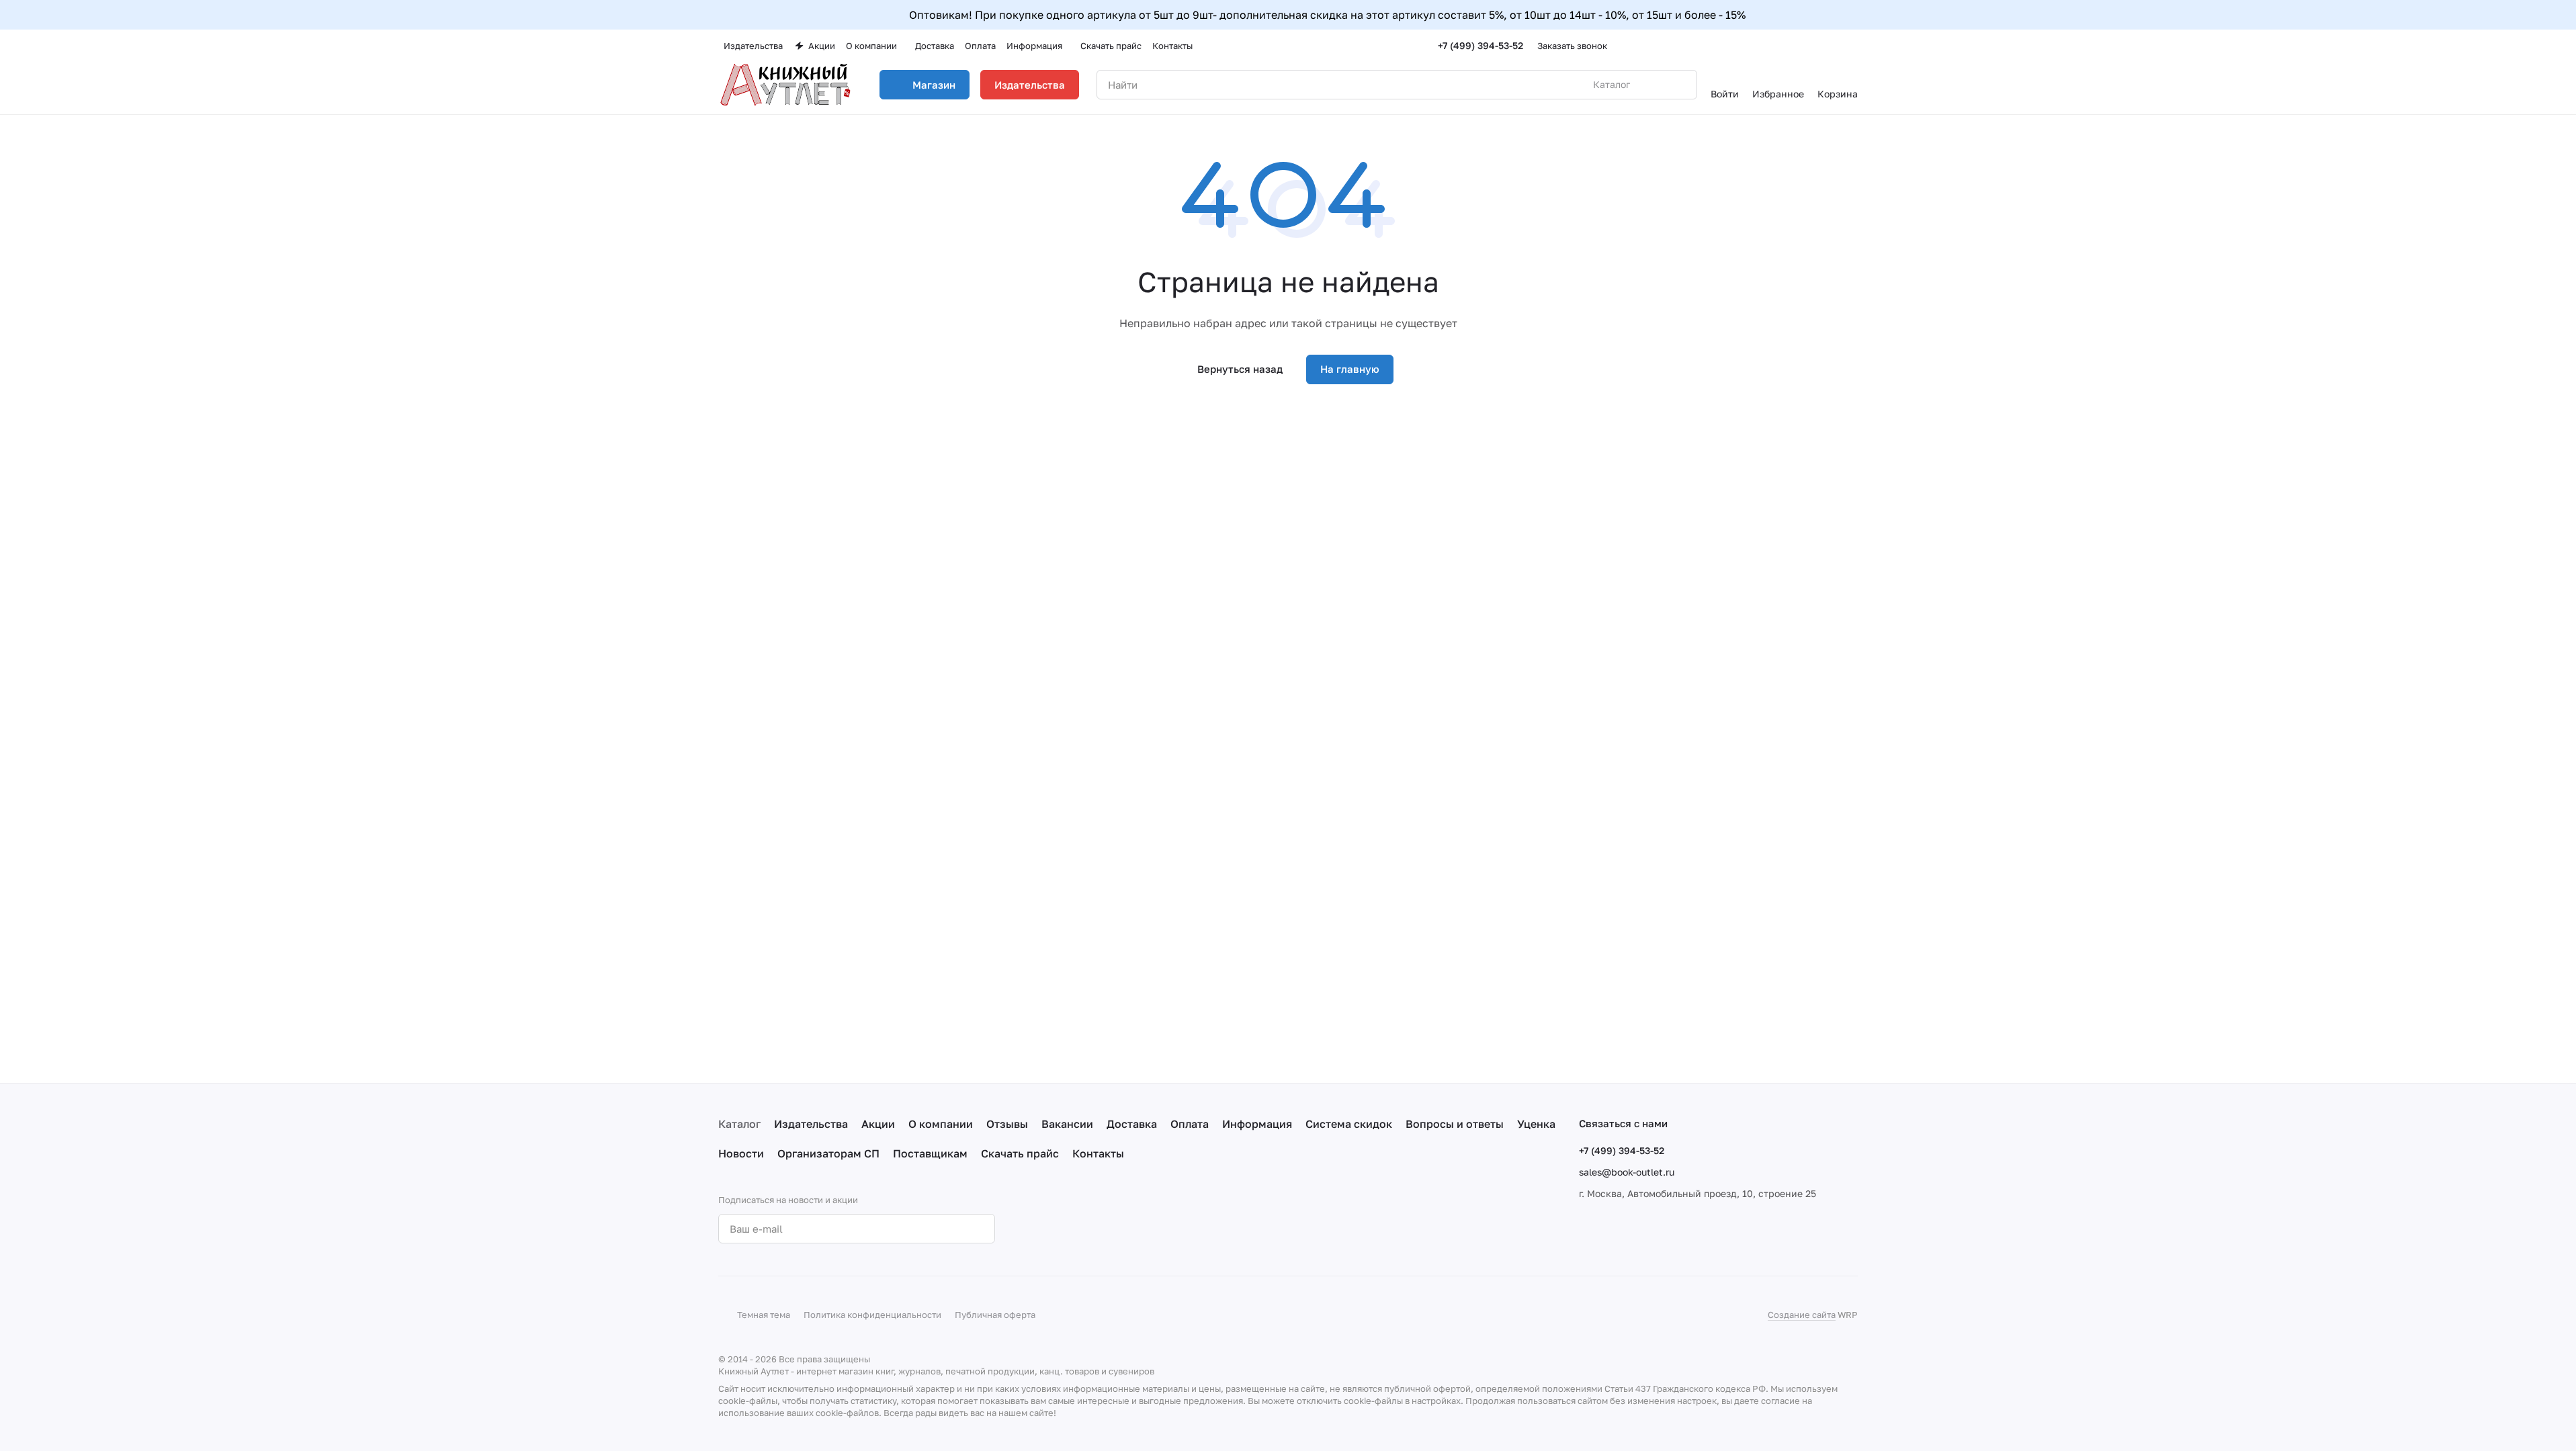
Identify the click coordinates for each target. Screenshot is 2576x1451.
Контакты (1098, 1153)
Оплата (1190, 1124)
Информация (1257, 1124)
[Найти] (1680, 85)
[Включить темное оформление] (1852, 46)
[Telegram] (1073, 1229)
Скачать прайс (1020, 1153)
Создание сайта (1802, 1315)
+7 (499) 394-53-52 (1480, 45)
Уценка (1536, 1124)
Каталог (739, 1124)
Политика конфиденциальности (872, 1315)
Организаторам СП (828, 1153)
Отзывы (1007, 1124)
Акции (878, 1124)
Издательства (1030, 85)
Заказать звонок (1572, 46)
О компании (941, 1124)
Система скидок (1349, 1124)
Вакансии (1067, 1124)
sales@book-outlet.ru (1627, 1172)
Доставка (1132, 1124)
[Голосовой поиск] (1656, 85)
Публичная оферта (995, 1315)
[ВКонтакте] (1046, 1229)
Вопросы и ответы (1455, 1124)
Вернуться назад (1240, 369)
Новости (741, 1153)
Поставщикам (930, 1153)
